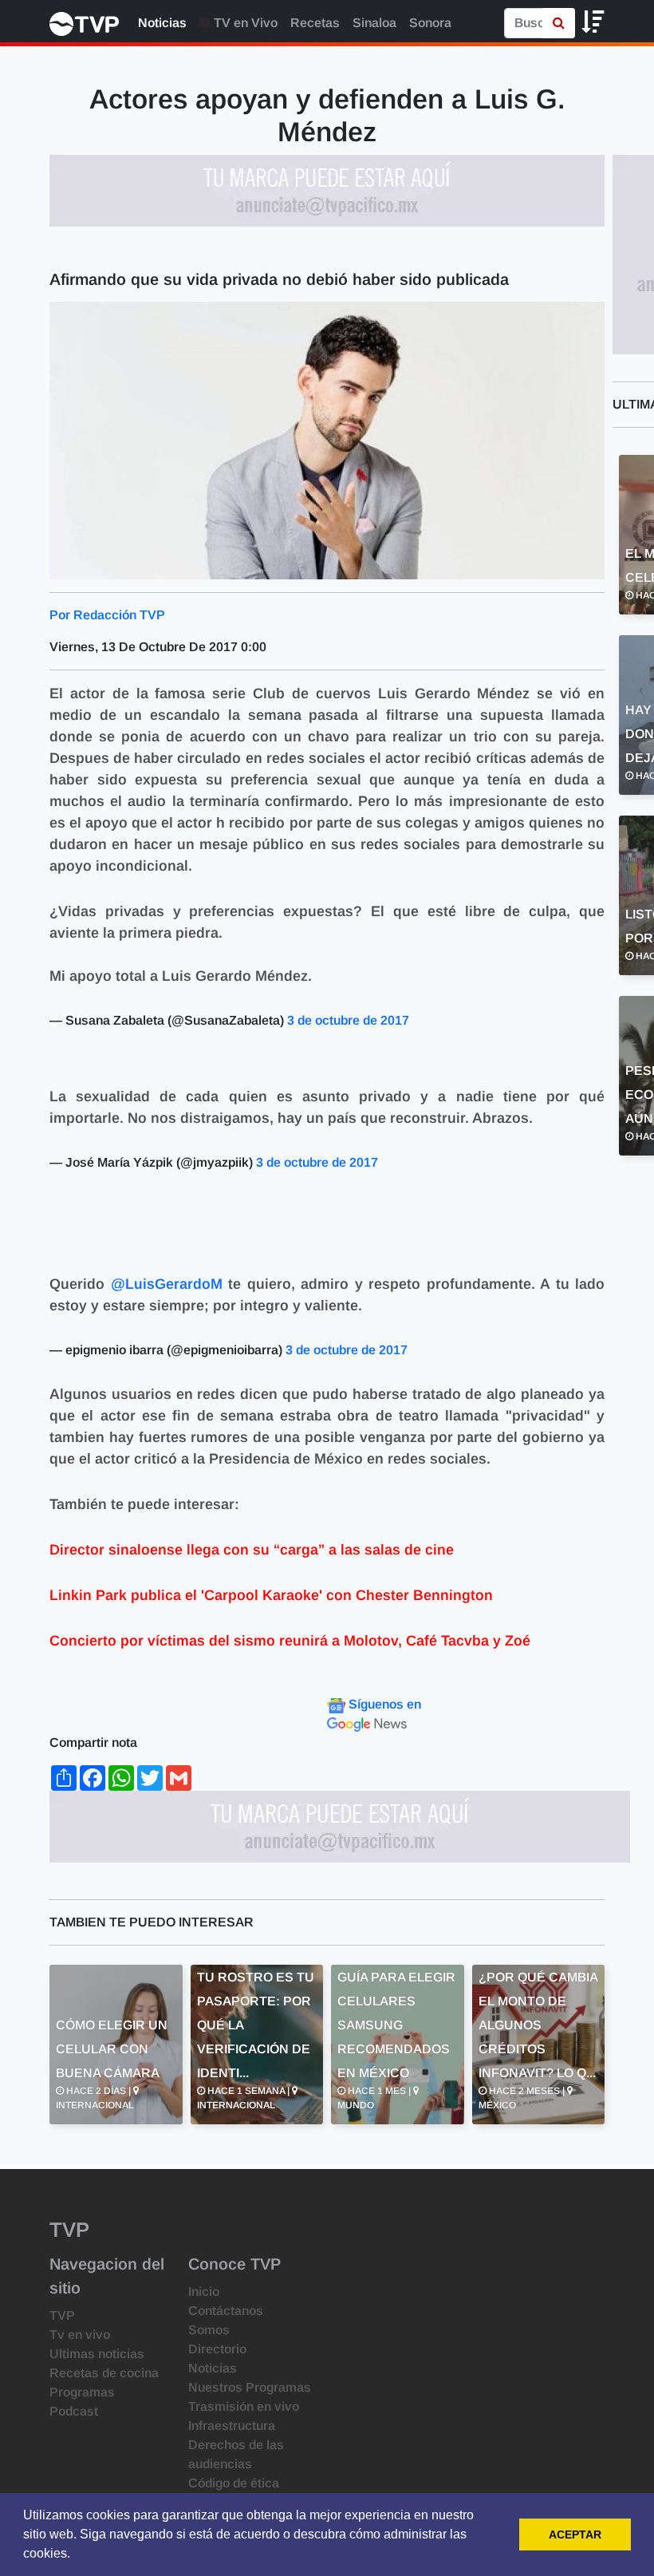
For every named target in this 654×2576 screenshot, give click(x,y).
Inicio (204, 2292)
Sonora (430, 23)
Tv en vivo (80, 2335)
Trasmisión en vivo (244, 2406)
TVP (62, 2315)
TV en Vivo (244, 23)
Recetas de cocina (104, 2373)
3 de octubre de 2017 (348, 1020)
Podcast (74, 2411)
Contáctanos (226, 2311)
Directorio (217, 2349)
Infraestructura (232, 2426)
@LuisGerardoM (167, 1284)
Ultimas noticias (97, 2354)
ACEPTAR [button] (575, 2535)
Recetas (315, 23)
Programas (82, 2392)
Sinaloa (374, 23)
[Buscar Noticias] (559, 23)
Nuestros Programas (250, 2387)
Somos (209, 2330)
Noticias (162, 23)
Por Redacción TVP (107, 615)
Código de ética (234, 2483)
